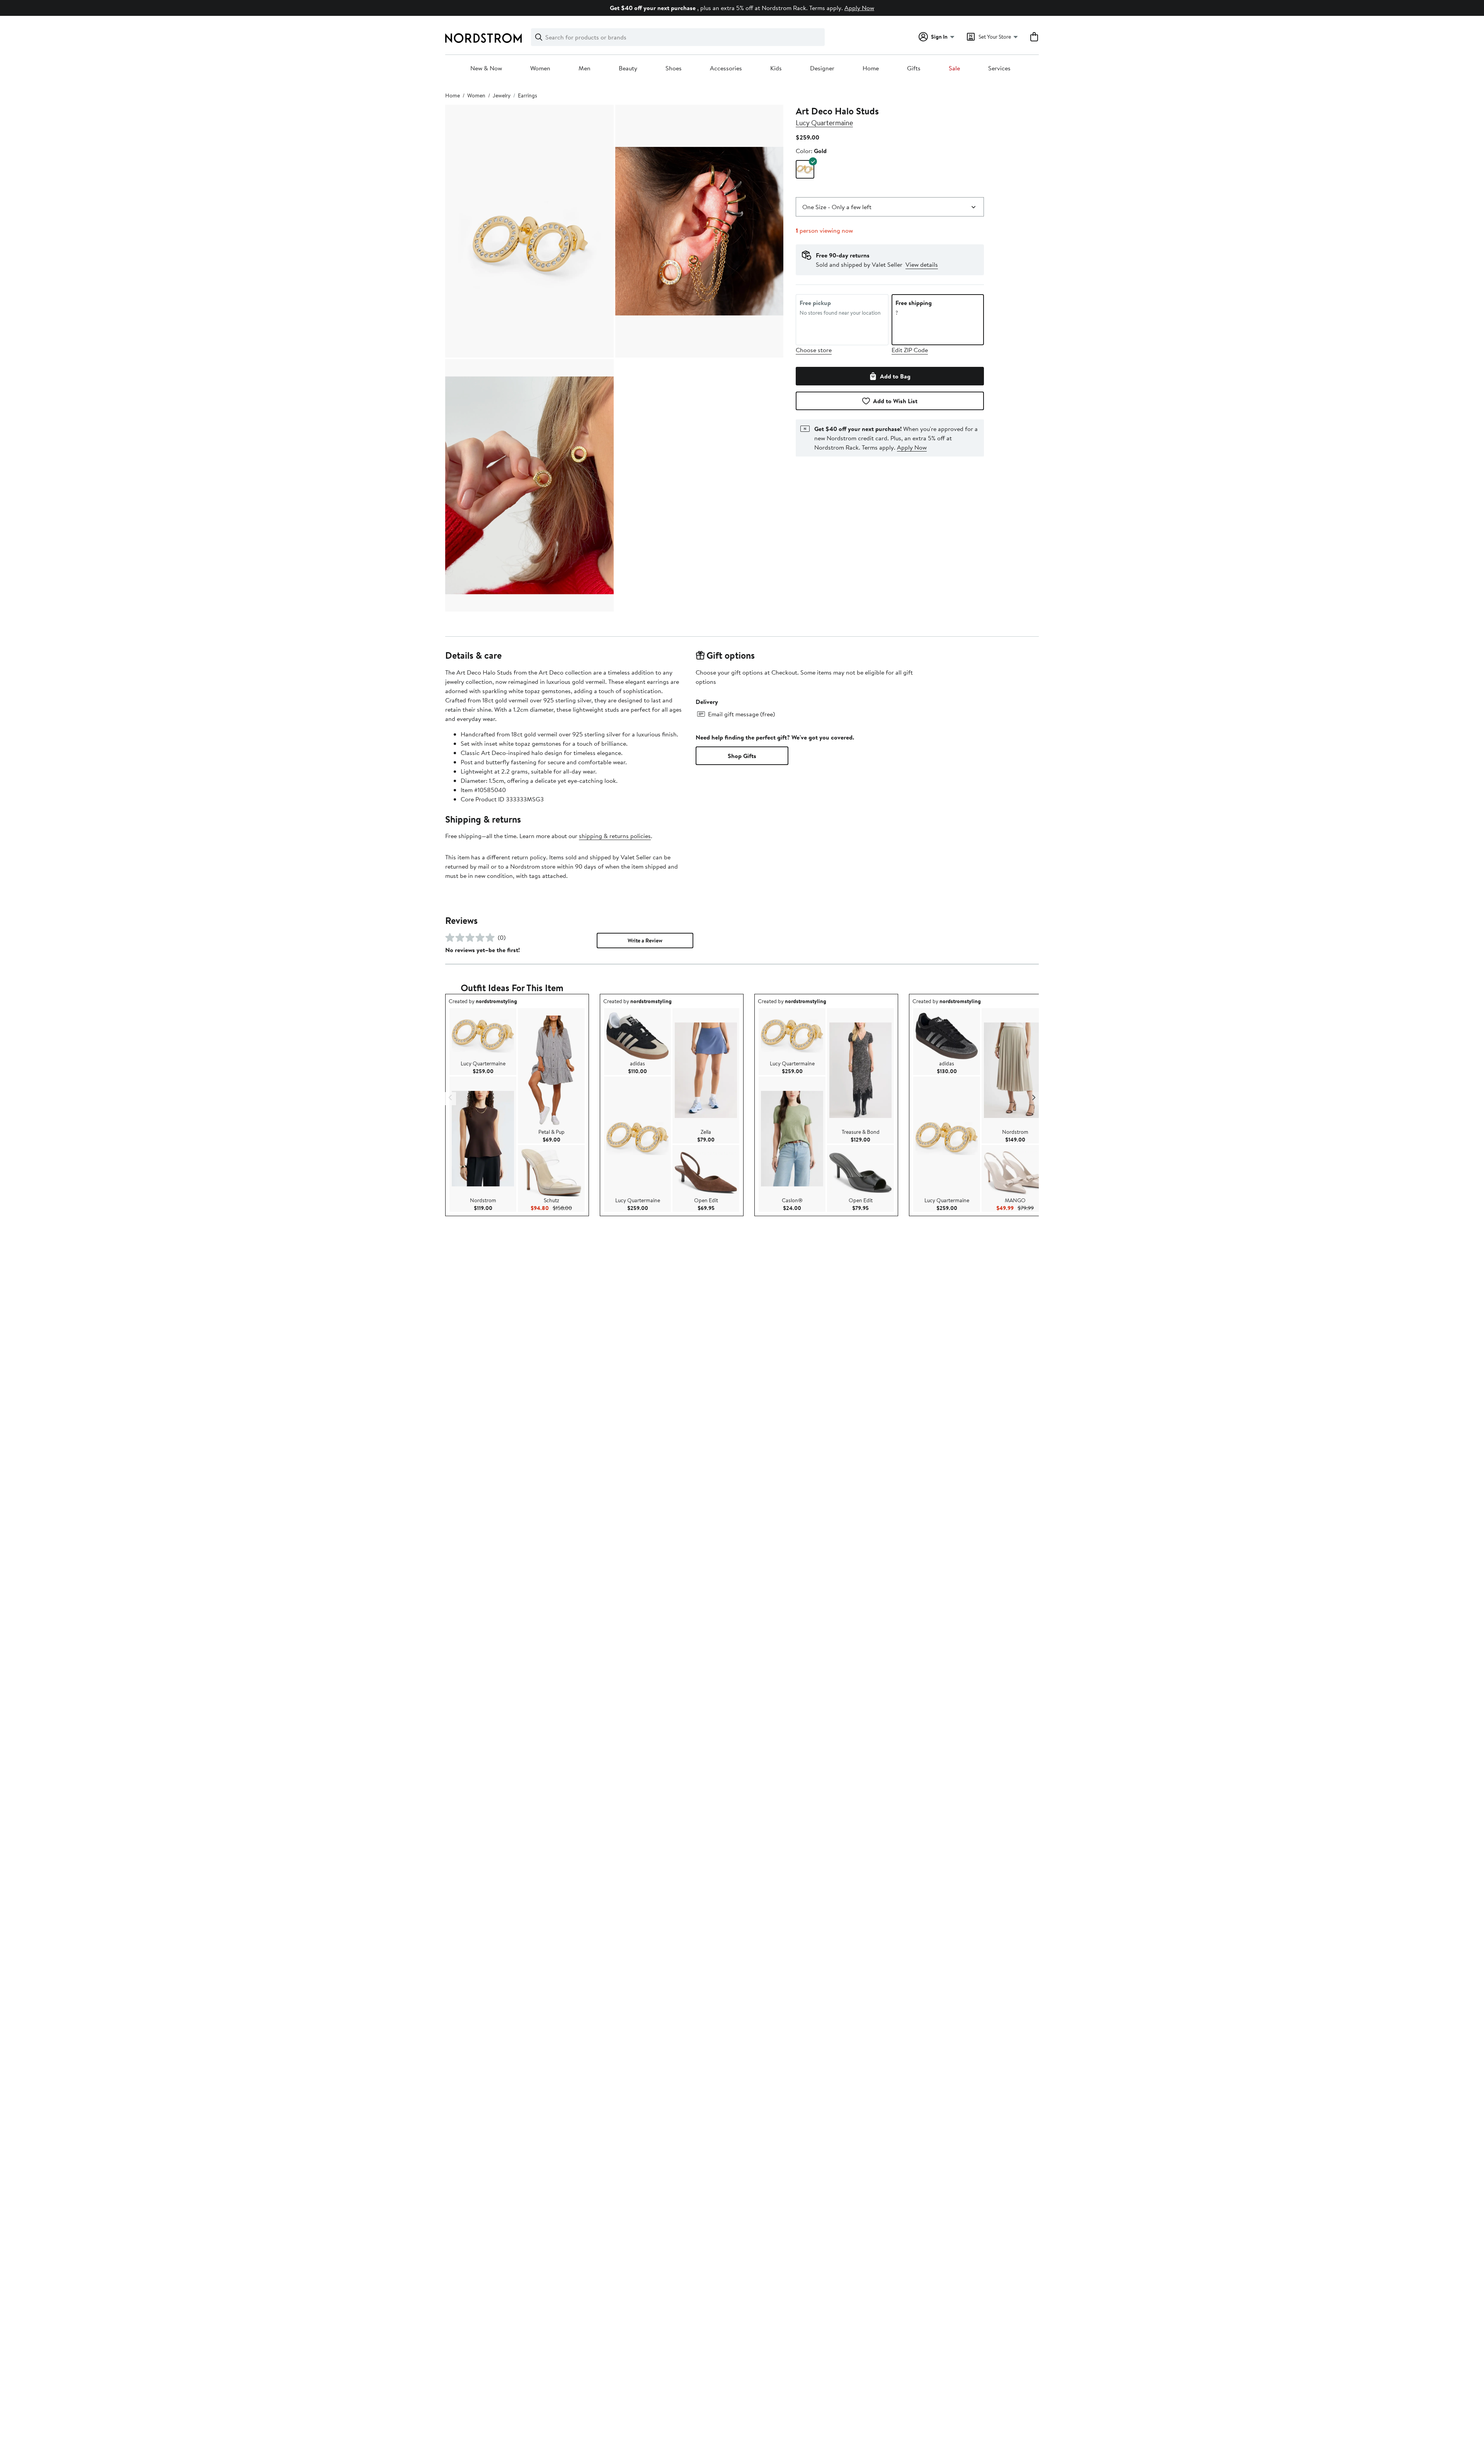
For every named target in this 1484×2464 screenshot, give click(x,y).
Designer (822, 68)
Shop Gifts (742, 756)
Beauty (628, 68)
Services (999, 68)
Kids (776, 68)
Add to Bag (895, 376)
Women (540, 68)
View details (922, 264)
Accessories (726, 68)
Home (871, 68)
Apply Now (859, 8)
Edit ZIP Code (910, 350)
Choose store (814, 350)
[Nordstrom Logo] (483, 38)
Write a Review (645, 941)
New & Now (486, 68)
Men (585, 68)
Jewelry (502, 95)
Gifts (914, 68)
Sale (954, 68)
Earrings (528, 95)
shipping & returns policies (615, 836)
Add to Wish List (895, 401)
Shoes (674, 68)
